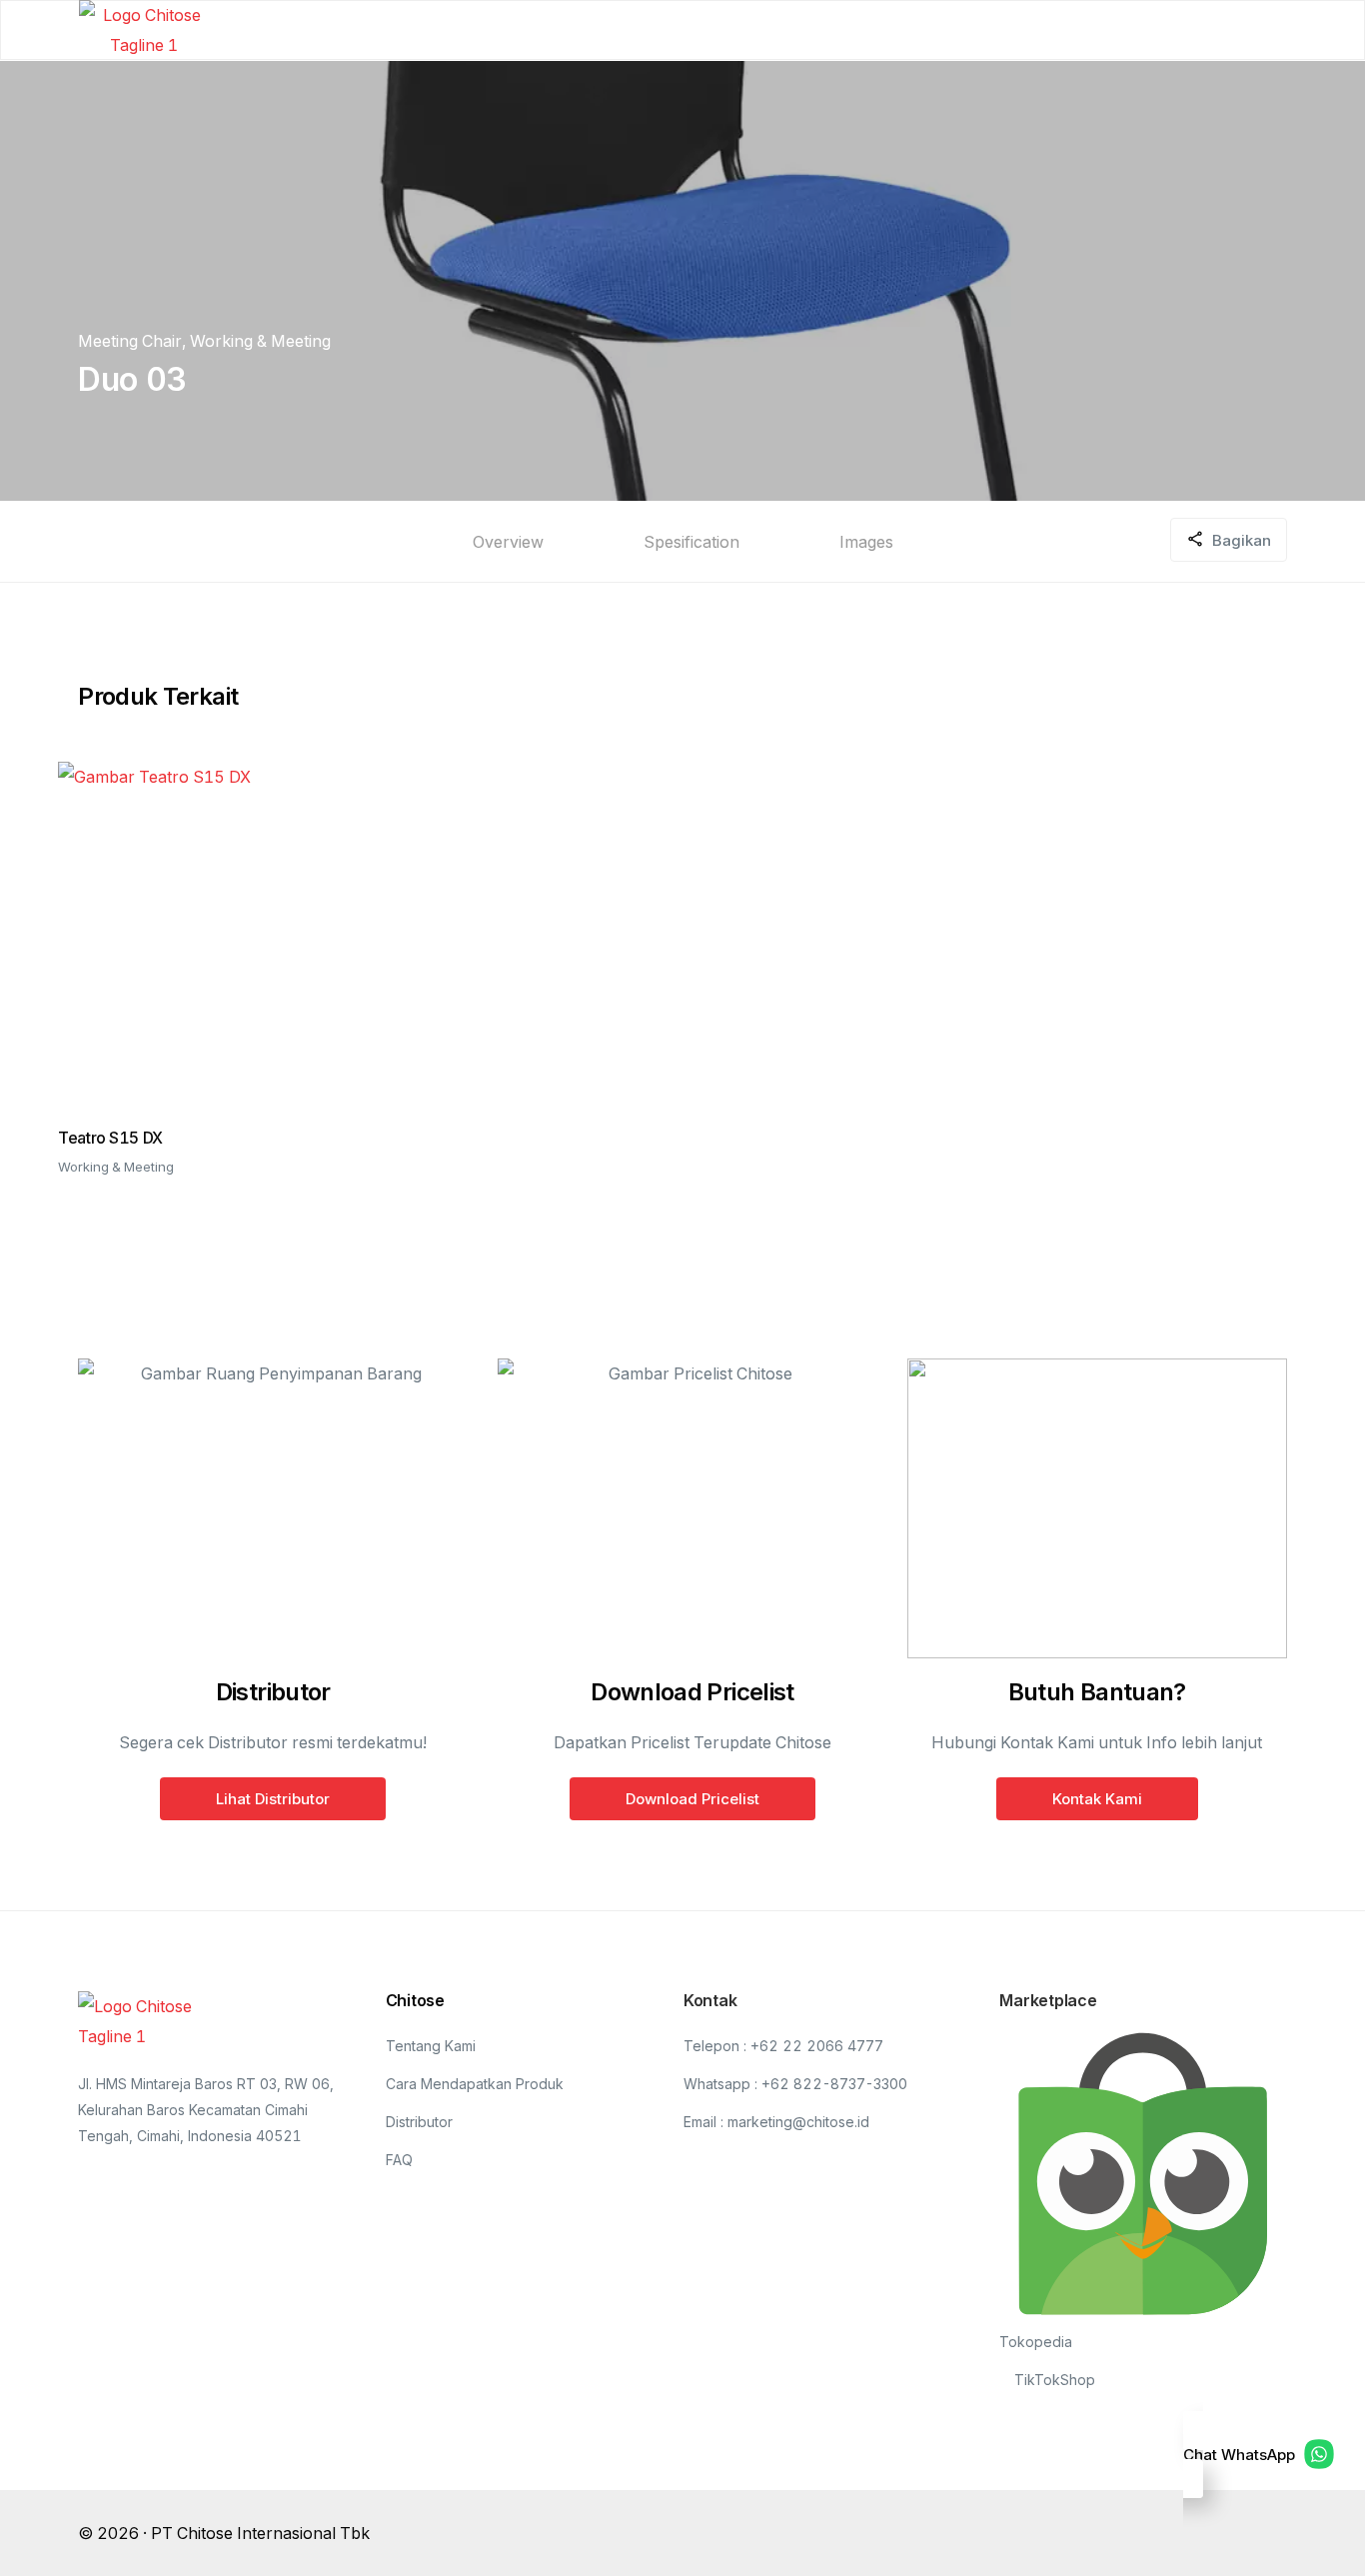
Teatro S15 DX (110, 1138)
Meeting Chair (130, 341)
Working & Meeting (260, 341)
